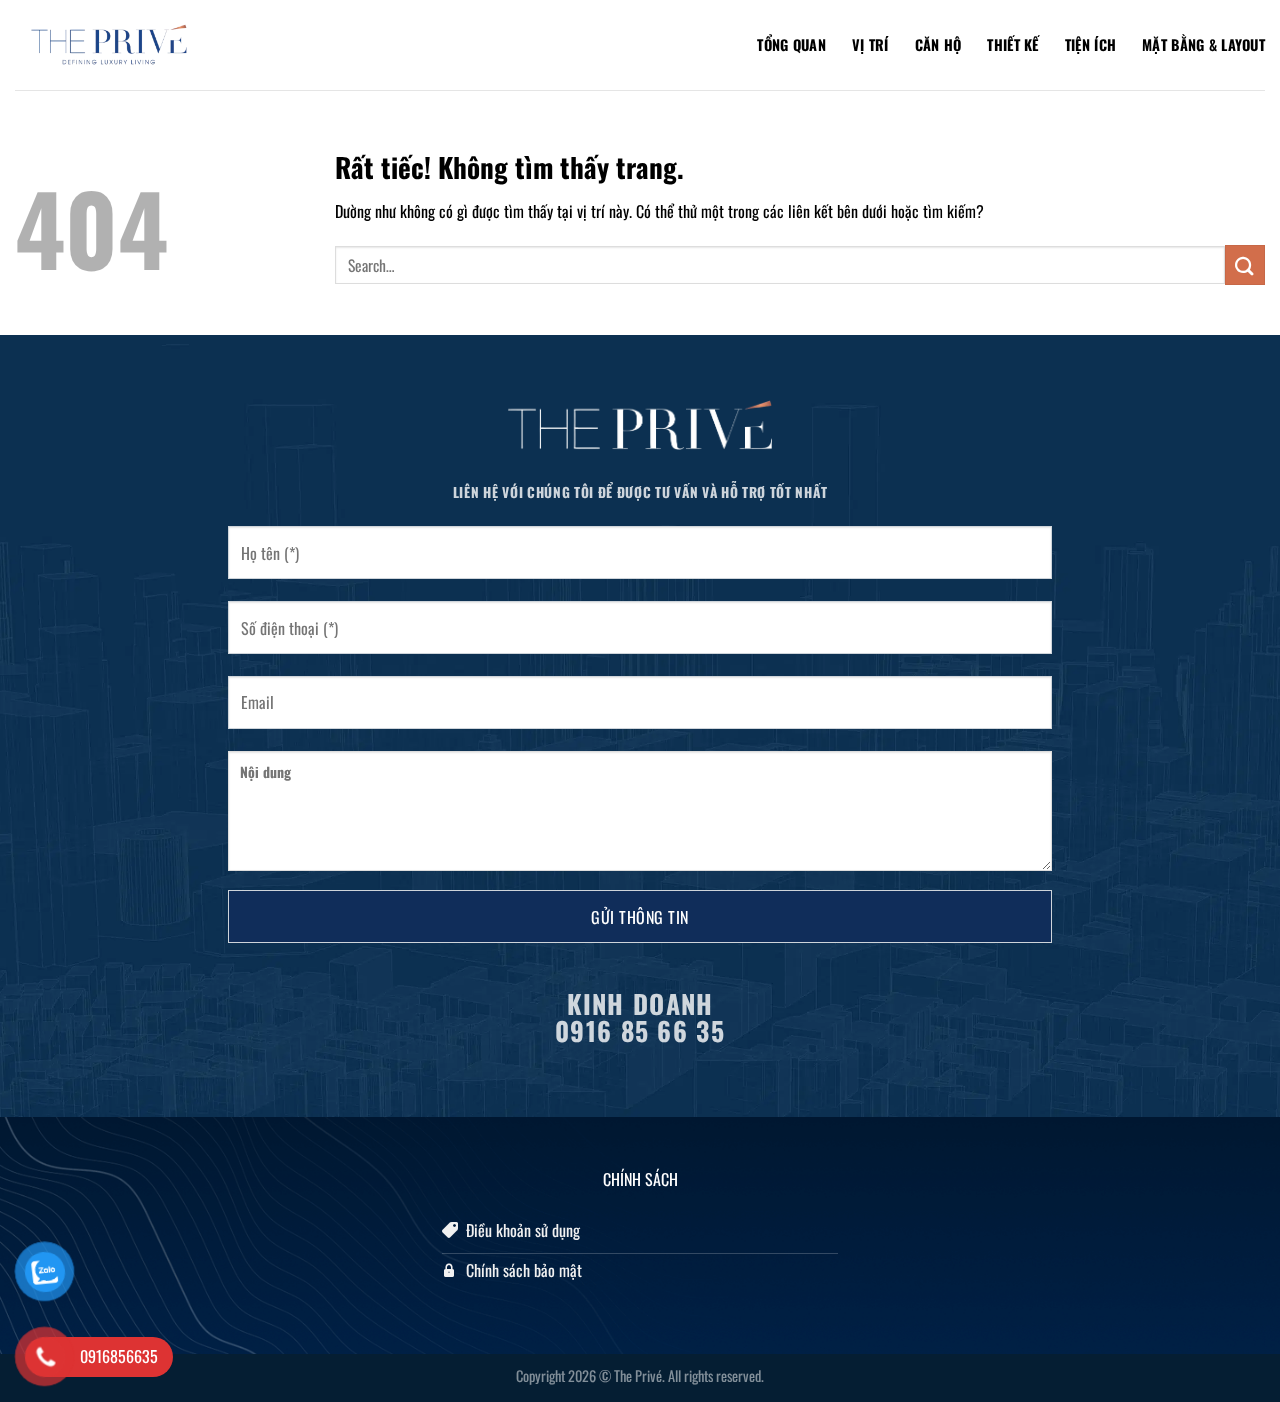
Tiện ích (1090, 44)
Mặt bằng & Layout (1203, 44)
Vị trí (870, 44)
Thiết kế (1012, 44)
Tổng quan (791, 44)
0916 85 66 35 (640, 1030)
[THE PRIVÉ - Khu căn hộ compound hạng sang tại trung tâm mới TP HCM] (115, 44)
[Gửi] (1245, 264)
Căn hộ (938, 44)
